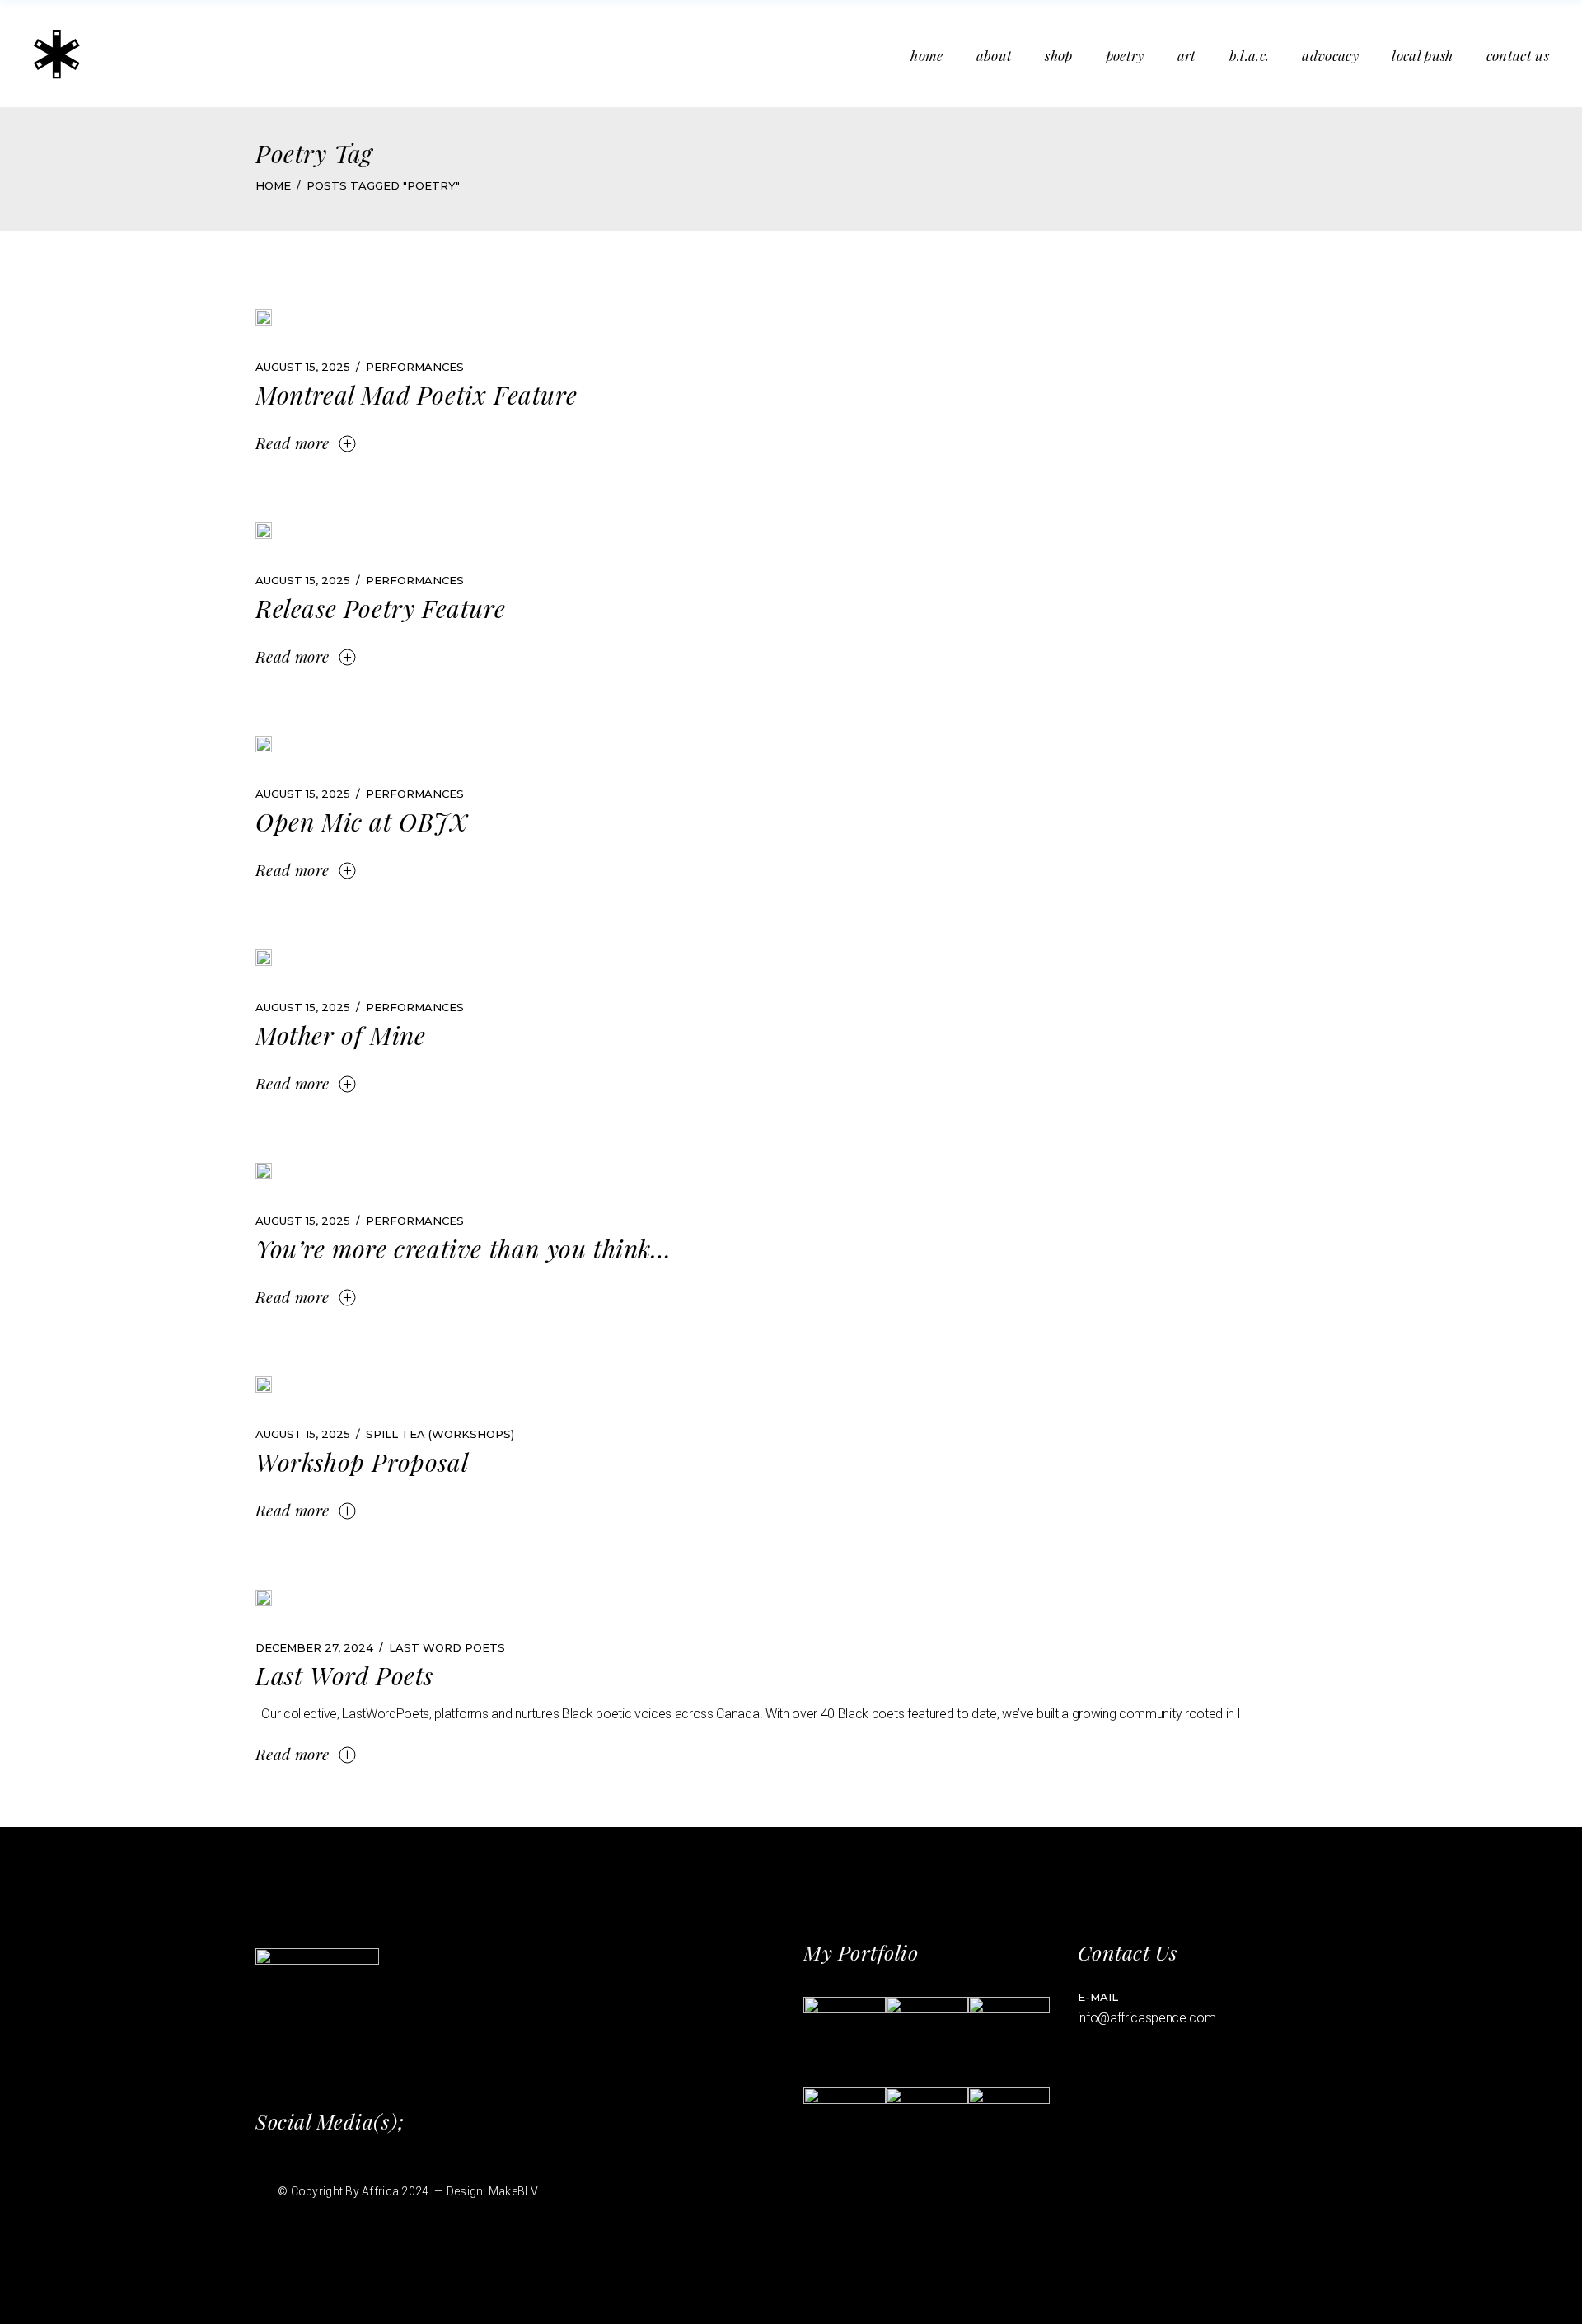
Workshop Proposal (362, 1462)
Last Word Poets (447, 1647)
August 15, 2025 (303, 367)
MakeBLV (513, 2191)
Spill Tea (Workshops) (440, 1434)
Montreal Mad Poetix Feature (416, 395)
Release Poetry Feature (380, 608)
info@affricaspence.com (1147, 2018)
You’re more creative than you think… (463, 1249)
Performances (415, 367)
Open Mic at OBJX (362, 822)
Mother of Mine (340, 1035)
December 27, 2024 (314, 1647)
